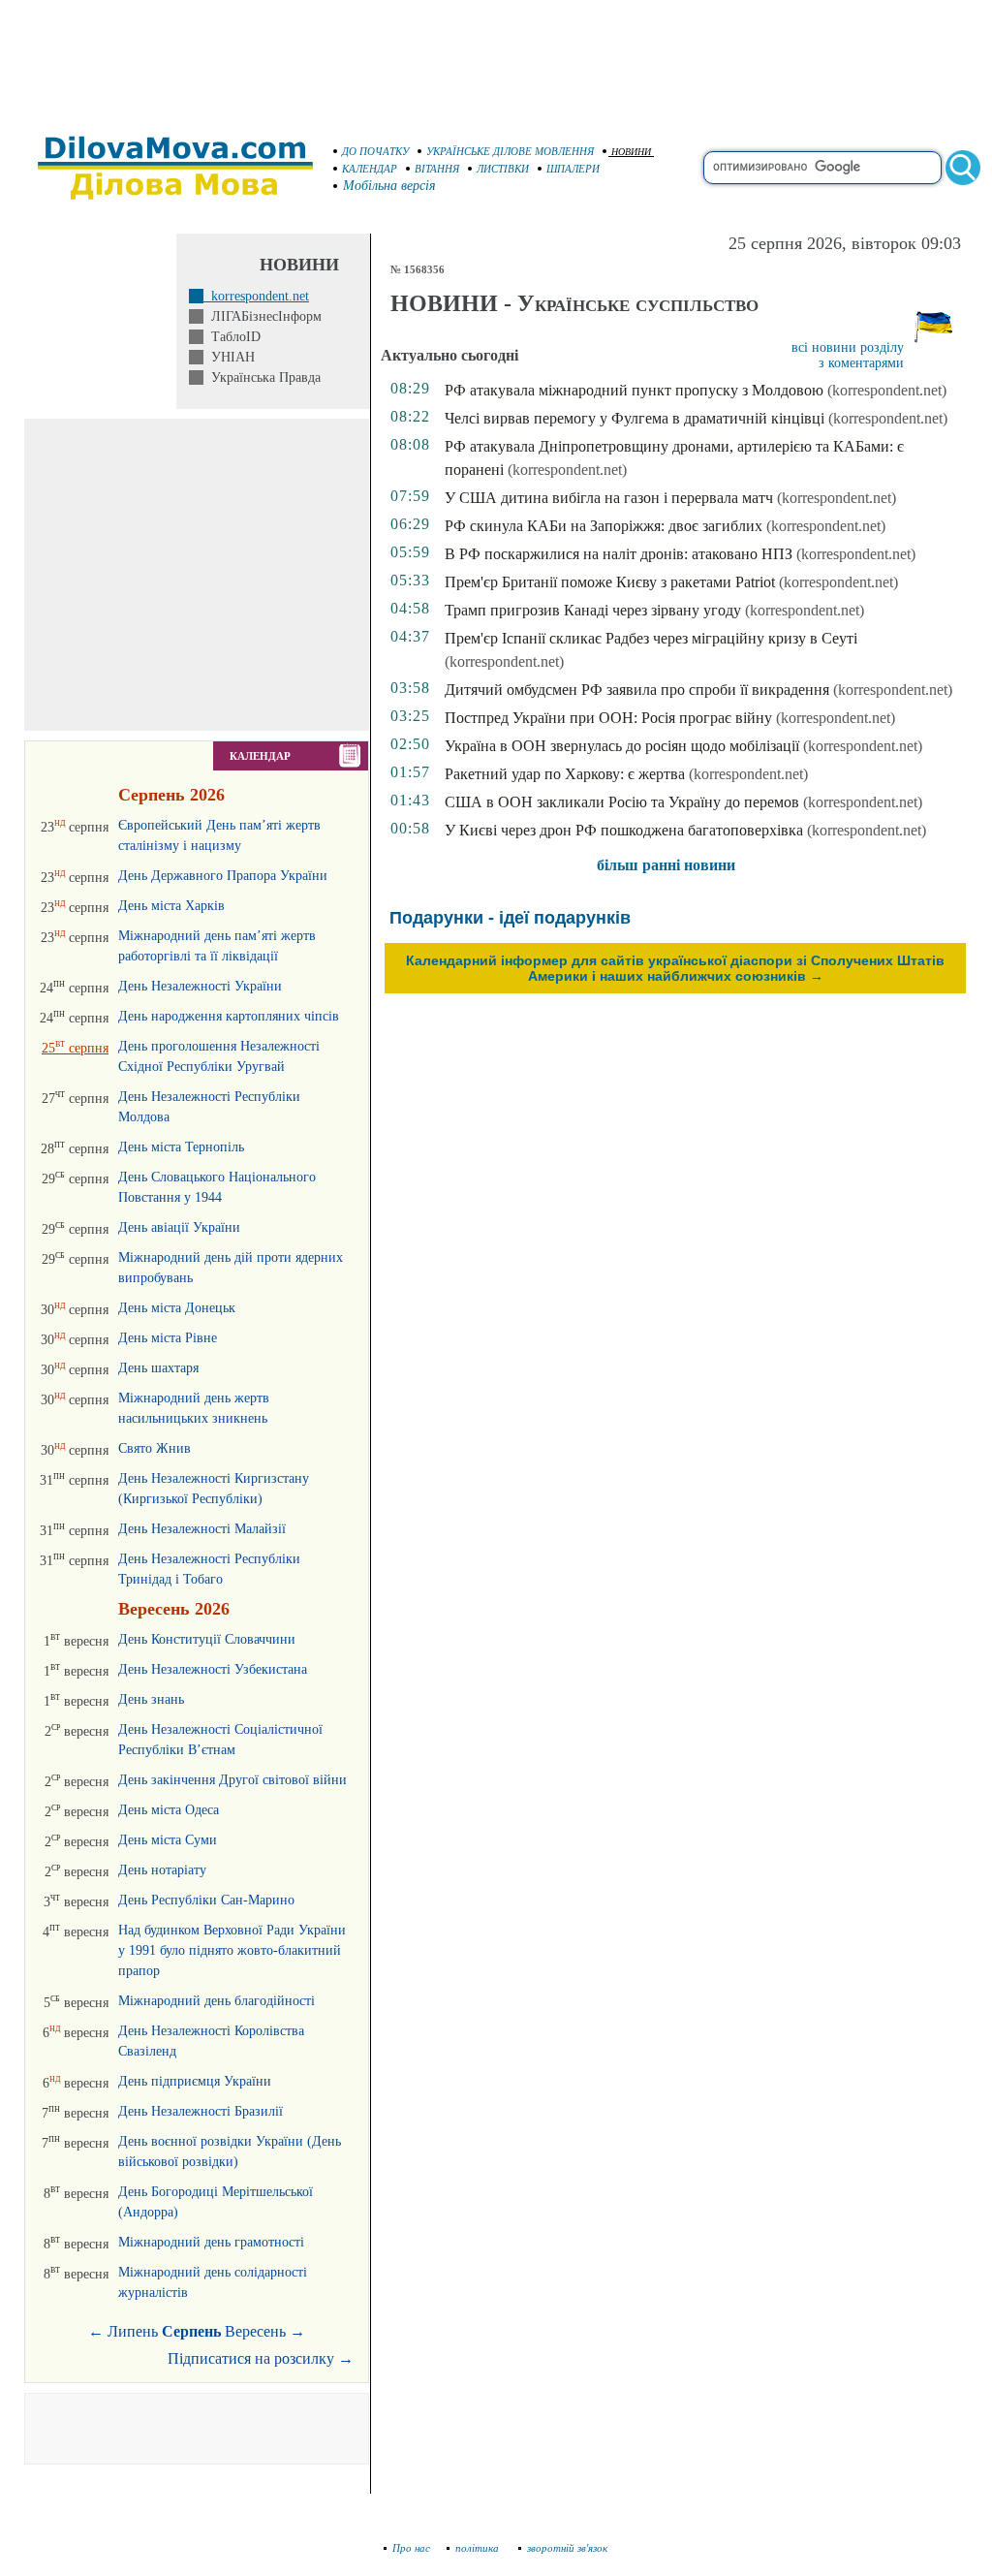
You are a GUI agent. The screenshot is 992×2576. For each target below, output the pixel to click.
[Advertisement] (496, 58)
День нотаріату (162, 1870)
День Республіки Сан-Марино (206, 1900)
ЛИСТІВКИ (503, 169)
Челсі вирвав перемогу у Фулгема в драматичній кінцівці (635, 418)
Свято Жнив (155, 1448)
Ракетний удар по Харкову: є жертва (565, 774)
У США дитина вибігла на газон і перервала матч (609, 498)
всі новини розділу (848, 347)
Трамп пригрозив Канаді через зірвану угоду (593, 610)
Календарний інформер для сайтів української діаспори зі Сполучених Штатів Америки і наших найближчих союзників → (675, 968)
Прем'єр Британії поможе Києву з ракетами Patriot (610, 582)
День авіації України (179, 1227)
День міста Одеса (169, 1810)
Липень (133, 2331)
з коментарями (861, 363)
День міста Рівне (168, 1338)
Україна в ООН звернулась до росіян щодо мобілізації (622, 746)
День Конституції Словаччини (207, 1639)
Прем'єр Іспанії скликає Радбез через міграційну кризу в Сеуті (651, 638)
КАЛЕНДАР (370, 169)
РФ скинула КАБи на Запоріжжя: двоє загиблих (604, 526)
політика (479, 2548)
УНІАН (229, 357)
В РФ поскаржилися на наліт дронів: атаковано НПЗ (619, 554)
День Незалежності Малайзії (202, 1529)
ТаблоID (232, 337)
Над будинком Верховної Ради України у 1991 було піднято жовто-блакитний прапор (232, 1950)
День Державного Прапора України (223, 876)
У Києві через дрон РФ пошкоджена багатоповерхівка (624, 830)
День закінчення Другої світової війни (232, 1780)
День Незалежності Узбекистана (213, 1669)
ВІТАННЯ (437, 169)
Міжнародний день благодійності (217, 2001)
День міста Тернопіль (181, 1147)
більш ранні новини (666, 865)
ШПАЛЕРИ (573, 169)
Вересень (255, 2331)
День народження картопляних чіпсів (229, 1016)
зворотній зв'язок (567, 2548)
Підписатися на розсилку (261, 2358)
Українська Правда (262, 377)
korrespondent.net (256, 296)
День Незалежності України (200, 986)
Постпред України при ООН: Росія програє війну (608, 718)
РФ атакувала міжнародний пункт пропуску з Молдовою (634, 390)
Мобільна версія (389, 186)
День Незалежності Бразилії (201, 2111)
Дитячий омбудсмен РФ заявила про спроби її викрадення (637, 690)
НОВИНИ (631, 152)
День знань (151, 1699)
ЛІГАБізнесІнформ (263, 316)
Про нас (411, 2548)
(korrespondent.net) (887, 390)
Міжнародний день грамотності (211, 2242)
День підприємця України (195, 2081)
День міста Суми (168, 1840)
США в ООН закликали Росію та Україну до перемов (622, 802)
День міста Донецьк (177, 1308)
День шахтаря (158, 1368)
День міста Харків (171, 906)
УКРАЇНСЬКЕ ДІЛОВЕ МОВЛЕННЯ (510, 151)
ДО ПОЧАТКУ (375, 151)
